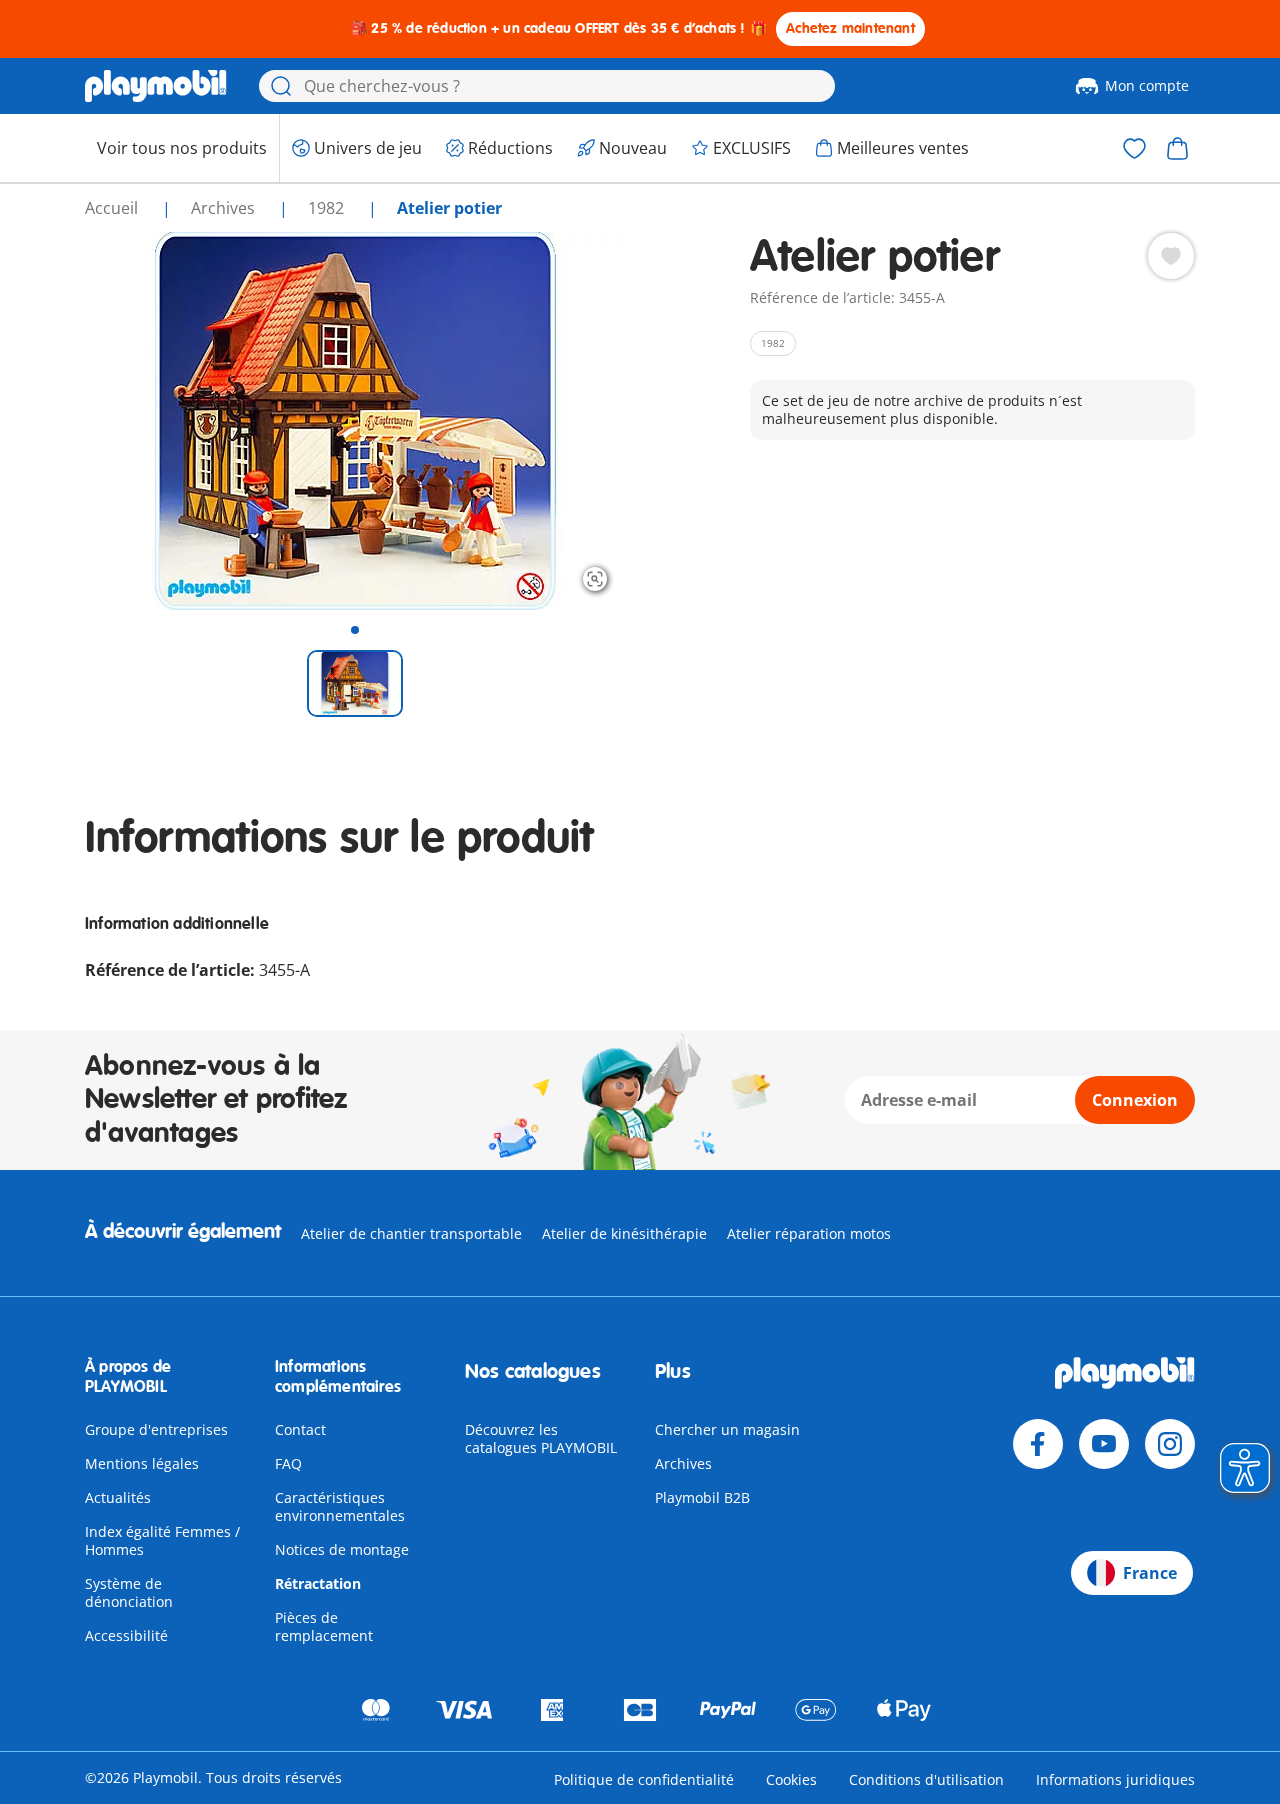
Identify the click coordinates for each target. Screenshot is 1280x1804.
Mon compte (1147, 85)
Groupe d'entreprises (156, 1429)
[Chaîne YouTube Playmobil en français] (1104, 1444)
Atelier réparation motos (809, 1233)
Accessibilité (126, 1635)
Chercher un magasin (727, 1429)
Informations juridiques (1115, 1779)
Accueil (113, 208)
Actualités (118, 1497)
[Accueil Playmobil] (156, 86)
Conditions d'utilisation (926, 1779)
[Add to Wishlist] (1171, 256)
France (1150, 1573)
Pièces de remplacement (324, 1626)
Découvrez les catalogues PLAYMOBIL (541, 1438)
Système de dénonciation (129, 1592)
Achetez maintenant (850, 28)
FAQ (288, 1463)
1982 (328, 208)
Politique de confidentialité (644, 1779)
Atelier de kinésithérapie (624, 1233)
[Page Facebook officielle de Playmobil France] (1038, 1444)
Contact (300, 1429)
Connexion (1135, 1100)
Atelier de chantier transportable (411, 1233)
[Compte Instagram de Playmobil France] (1170, 1444)
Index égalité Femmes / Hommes (162, 1540)
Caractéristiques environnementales (340, 1506)
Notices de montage (342, 1549)
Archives (683, 1463)
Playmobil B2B (702, 1497)
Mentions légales (142, 1463)
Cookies (791, 1779)
